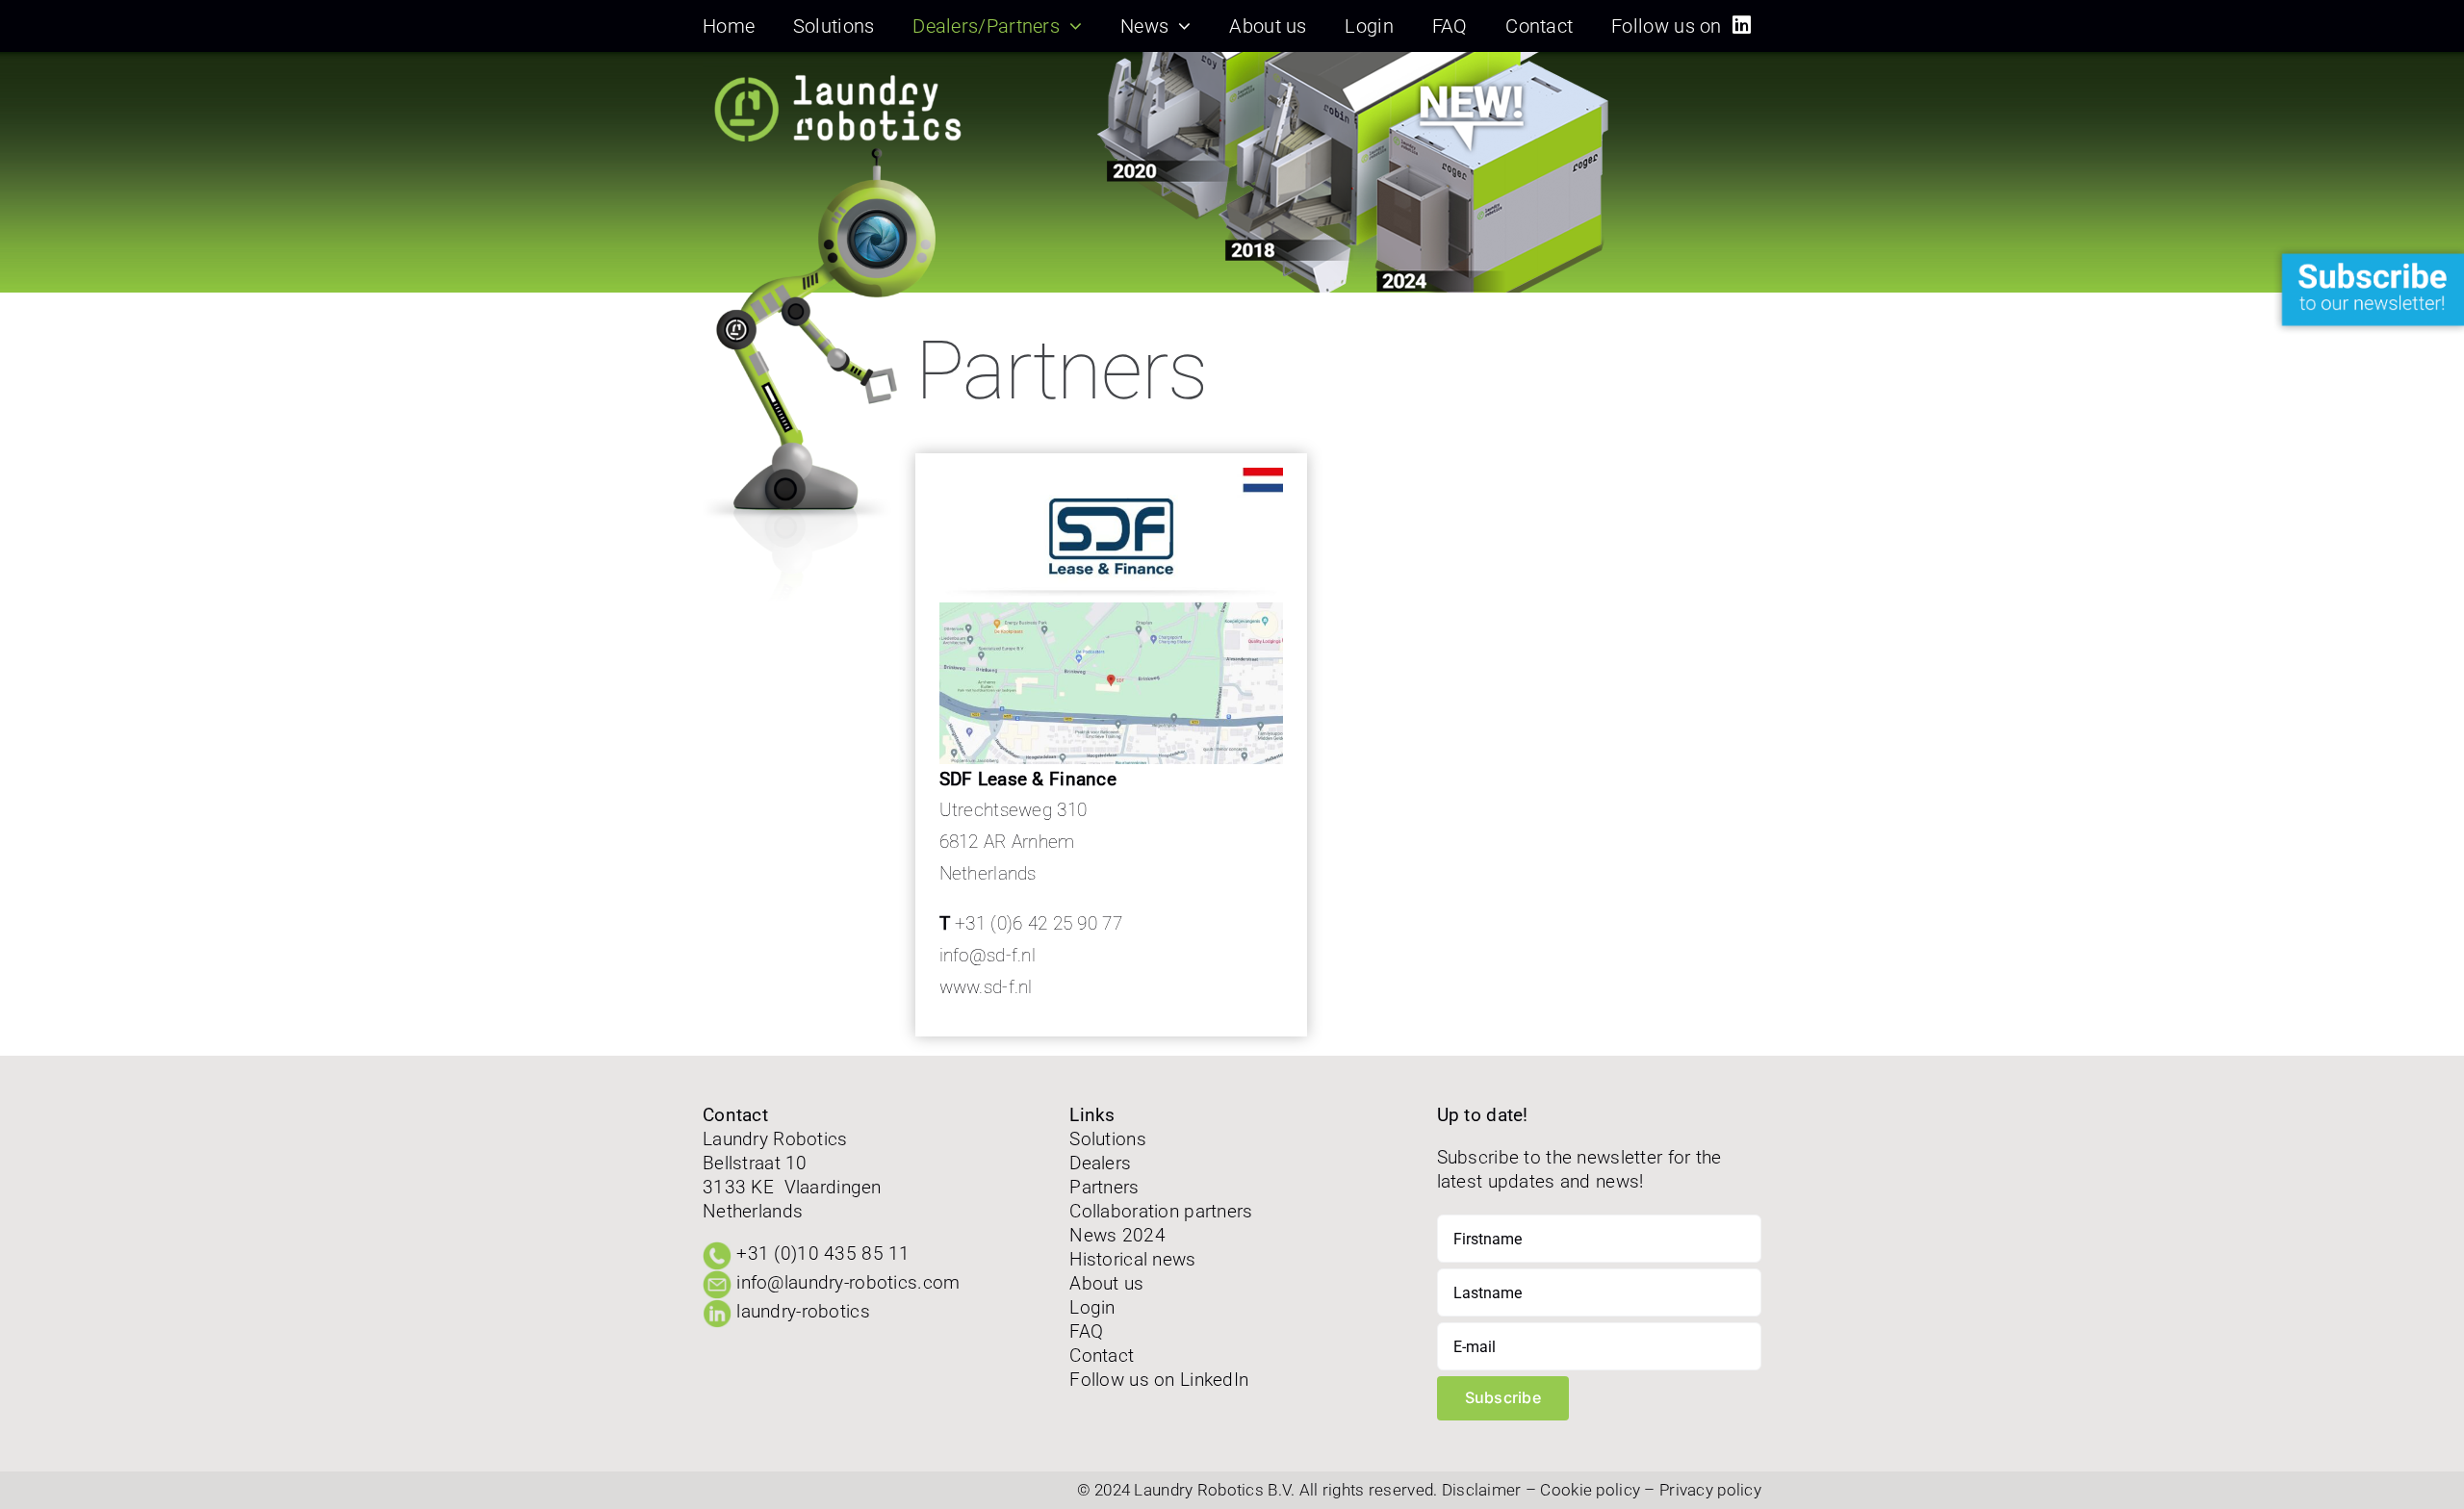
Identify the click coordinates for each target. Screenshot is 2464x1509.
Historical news (1132, 1259)
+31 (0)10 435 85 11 (823, 1253)
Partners (1104, 1187)
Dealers (1100, 1163)
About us (1106, 1283)
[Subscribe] (2368, 254)
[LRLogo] (847, 71)
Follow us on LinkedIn (1159, 1380)
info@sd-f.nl (988, 955)
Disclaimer (1482, 1490)
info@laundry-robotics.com (848, 1282)
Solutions (1108, 1139)
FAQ (1086, 1331)
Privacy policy (1710, 1490)
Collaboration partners (1161, 1211)
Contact (1102, 1356)
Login (1092, 1307)
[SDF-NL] (1112, 612)
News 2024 (1117, 1235)
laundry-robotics (803, 1311)
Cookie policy (1590, 1490)
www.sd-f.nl (986, 987)
